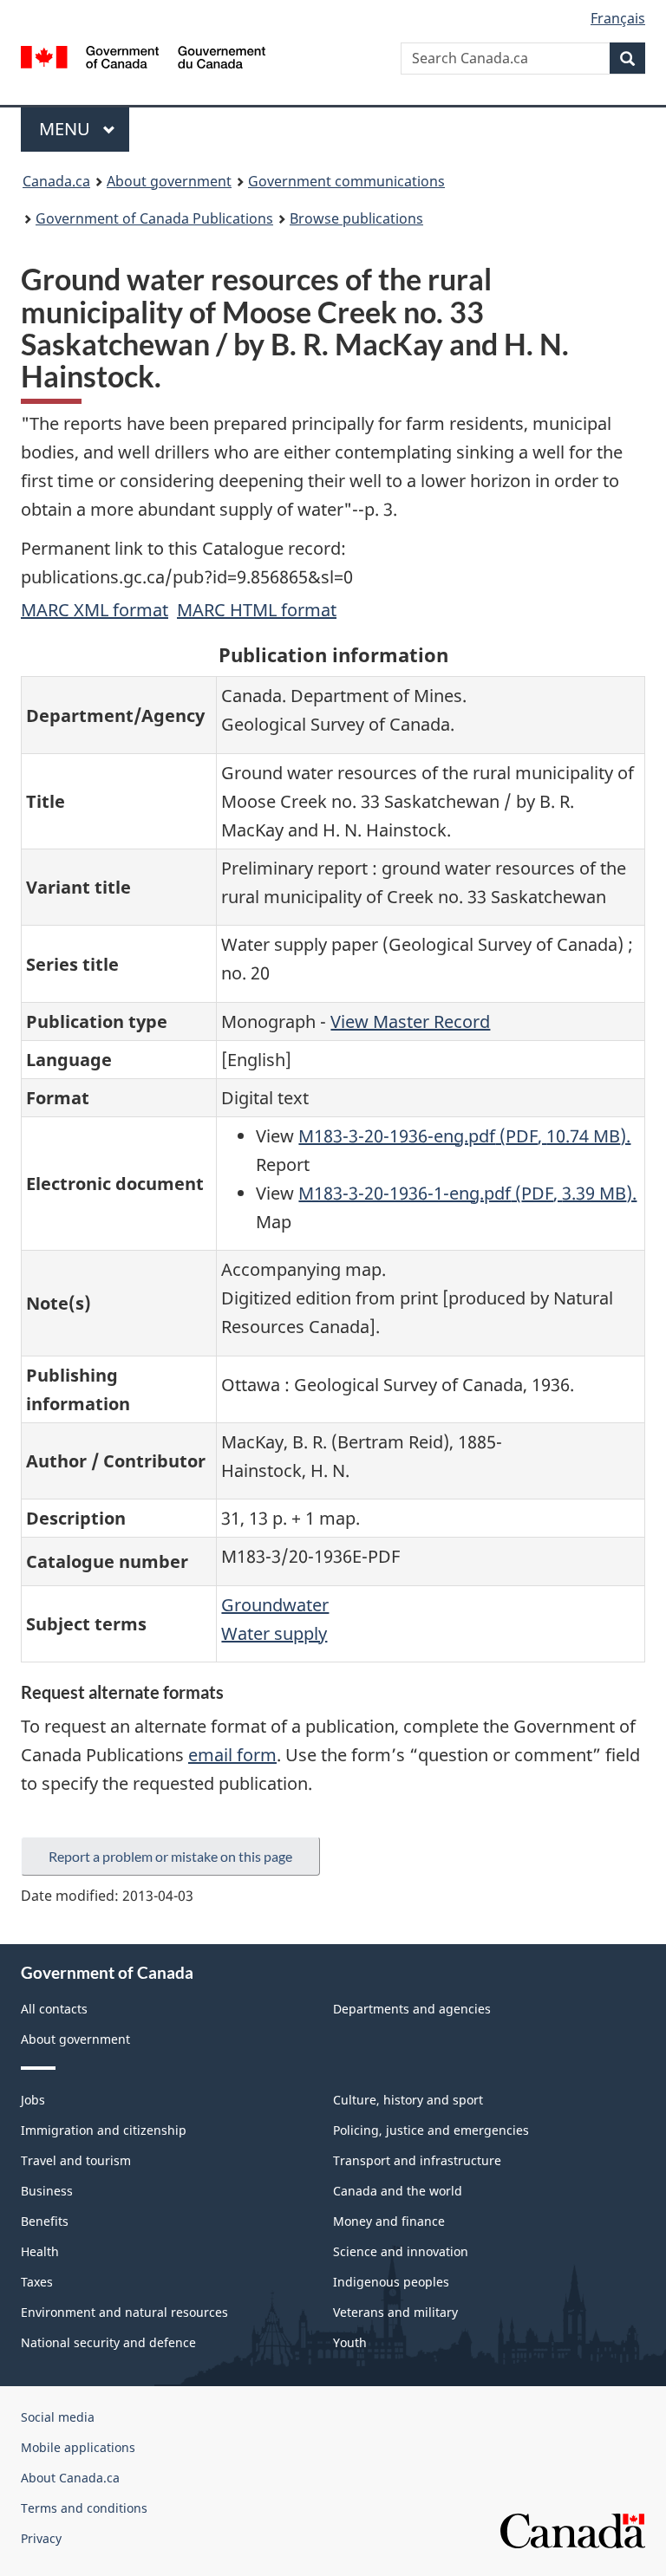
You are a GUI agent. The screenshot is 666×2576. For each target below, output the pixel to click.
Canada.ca (56, 181)
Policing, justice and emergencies (431, 2130)
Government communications (346, 181)
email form (232, 1755)
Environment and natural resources (124, 2312)
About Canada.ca (70, 2478)
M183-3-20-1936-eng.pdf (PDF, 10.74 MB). (464, 1136)
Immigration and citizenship (104, 2130)
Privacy (41, 2538)
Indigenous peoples (391, 2282)
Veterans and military (395, 2312)
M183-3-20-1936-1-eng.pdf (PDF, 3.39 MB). (467, 1193)
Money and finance (389, 2221)
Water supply (274, 1633)
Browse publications (356, 218)
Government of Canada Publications (154, 218)
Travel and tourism (76, 2160)
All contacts (54, 2009)
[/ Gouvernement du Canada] (144, 55)
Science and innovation (401, 2251)
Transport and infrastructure (417, 2160)
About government (169, 181)
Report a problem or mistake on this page (170, 1856)
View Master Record (410, 1021)
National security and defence (108, 2342)
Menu (67, 129)
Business (47, 2191)
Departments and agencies (412, 2009)
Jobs (33, 2100)
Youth (350, 2342)
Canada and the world (398, 2191)
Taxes (37, 2282)
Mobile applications (78, 2447)
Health (40, 2251)
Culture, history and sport (408, 2100)
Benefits (45, 2221)
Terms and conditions (84, 2508)
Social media (58, 2417)
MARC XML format (95, 610)
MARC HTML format (257, 610)
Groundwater (275, 1605)
